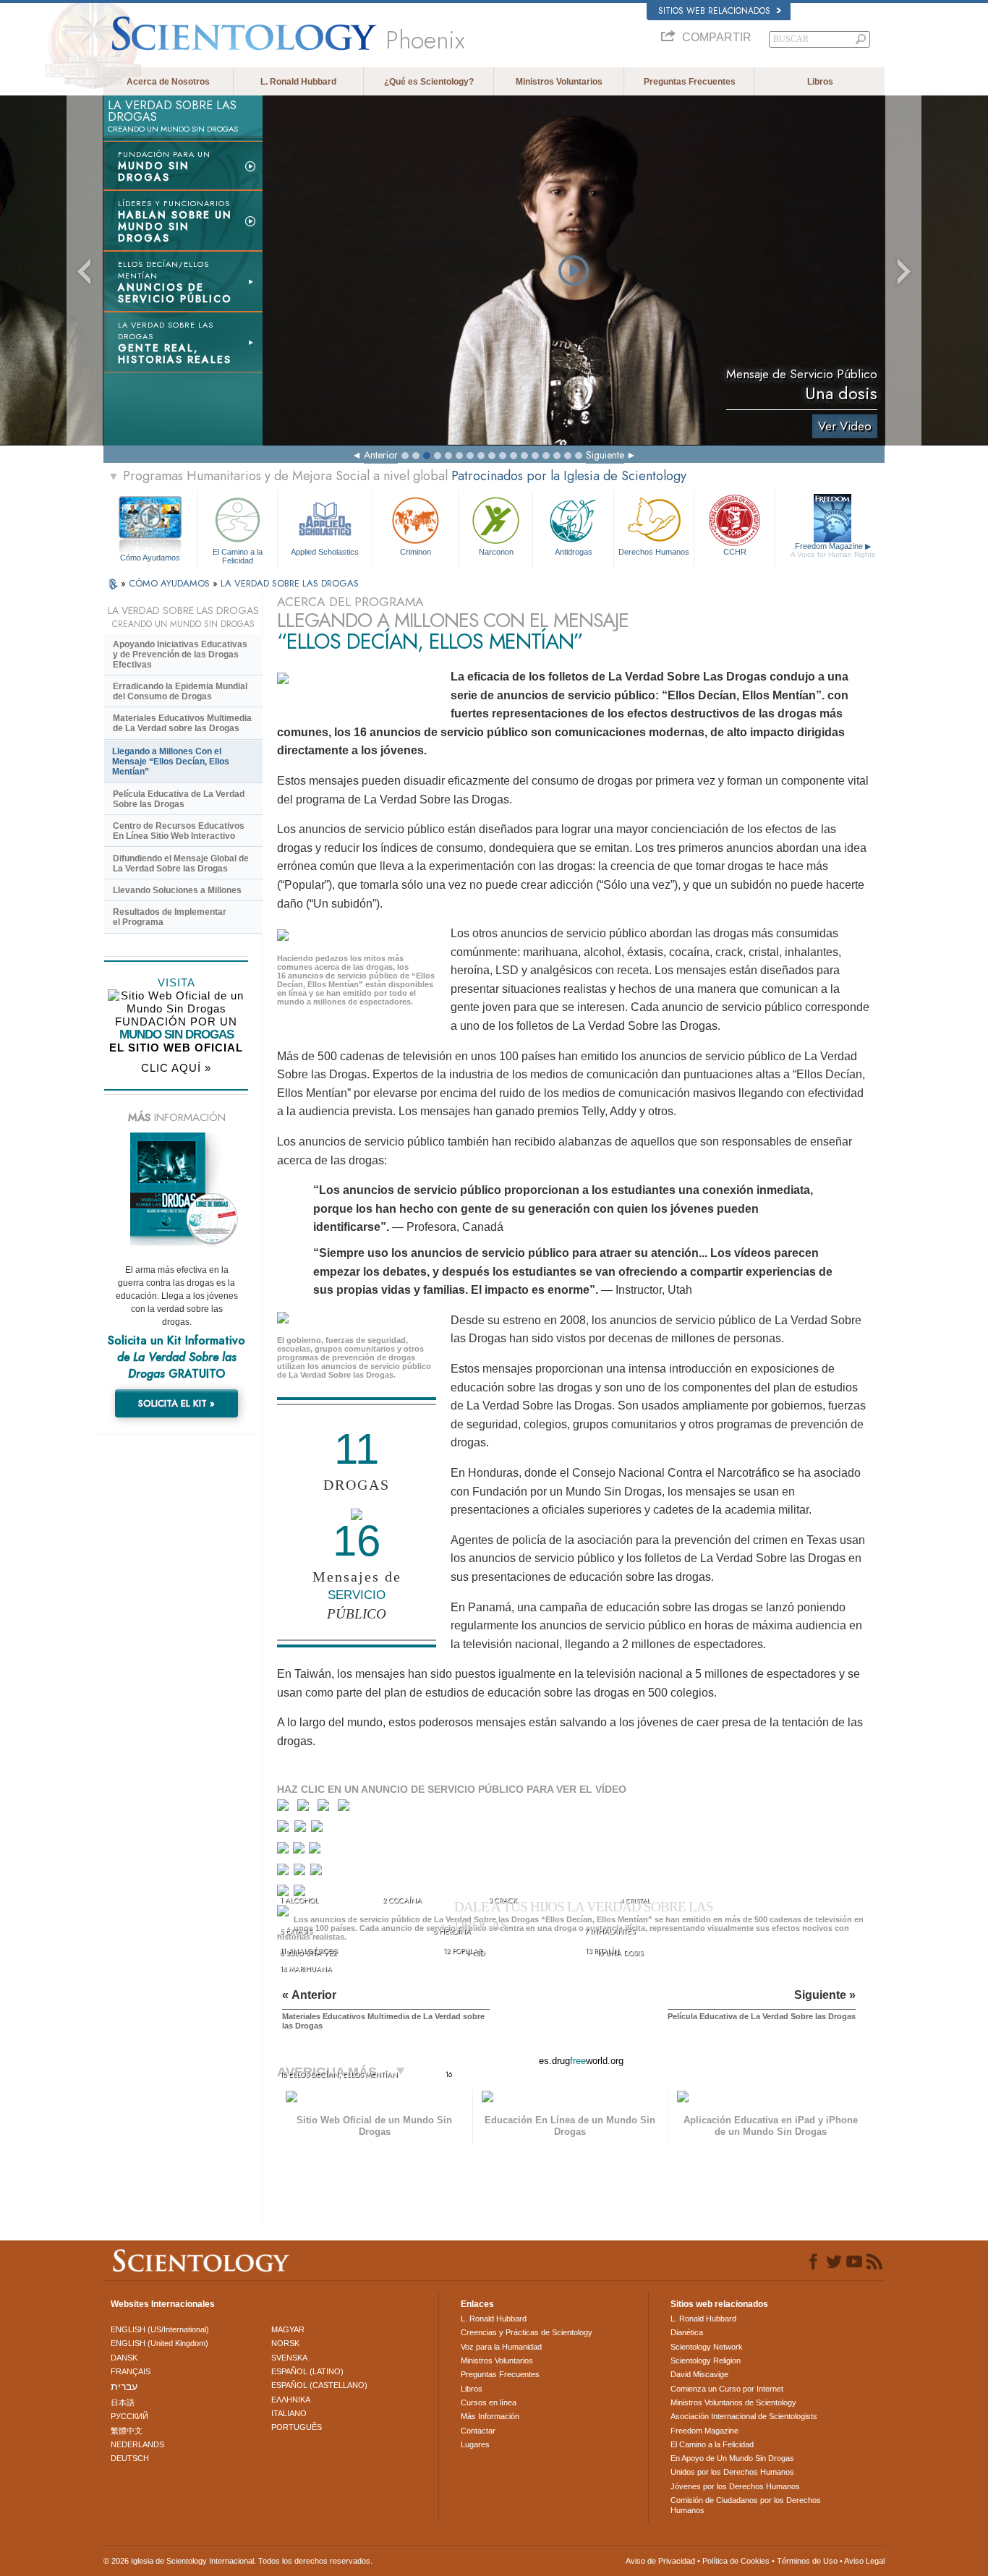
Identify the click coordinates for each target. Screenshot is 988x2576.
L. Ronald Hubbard (298, 82)
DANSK (124, 2358)
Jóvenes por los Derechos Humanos (735, 2486)
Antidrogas (574, 552)
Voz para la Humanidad (501, 2347)
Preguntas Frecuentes (690, 82)
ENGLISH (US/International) (160, 2329)
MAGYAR (288, 2329)
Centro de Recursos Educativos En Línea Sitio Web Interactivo (179, 831)
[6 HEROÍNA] (302, 1829)
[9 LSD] (300, 1851)
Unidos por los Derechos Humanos (732, 2472)
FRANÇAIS (131, 2371)
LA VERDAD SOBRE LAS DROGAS (290, 583)
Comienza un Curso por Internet (727, 2389)
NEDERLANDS (137, 2444)
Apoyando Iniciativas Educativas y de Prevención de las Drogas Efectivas (180, 654)
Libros (820, 82)
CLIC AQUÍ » (176, 1068)
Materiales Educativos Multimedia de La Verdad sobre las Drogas (182, 723)
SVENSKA (289, 2358)
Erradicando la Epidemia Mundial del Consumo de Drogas (180, 691)
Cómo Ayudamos (150, 558)
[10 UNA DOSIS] (316, 1851)
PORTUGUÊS (297, 2427)
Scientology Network (707, 2347)
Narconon (496, 552)
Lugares (475, 2444)
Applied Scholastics (325, 552)
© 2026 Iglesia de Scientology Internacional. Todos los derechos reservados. (238, 2561)
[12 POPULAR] (301, 1873)
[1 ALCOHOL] (286, 1808)
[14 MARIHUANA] (285, 1895)
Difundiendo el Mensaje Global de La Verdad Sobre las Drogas (181, 863)
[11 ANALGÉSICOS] (284, 1873)
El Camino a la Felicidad (238, 555)
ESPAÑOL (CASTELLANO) (319, 2385)
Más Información (490, 2416)
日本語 (123, 2402)
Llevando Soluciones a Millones (177, 890)
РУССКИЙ (129, 2416)
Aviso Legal (864, 2561)
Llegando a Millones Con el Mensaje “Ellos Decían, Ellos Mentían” (171, 762)
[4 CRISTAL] (347, 1808)
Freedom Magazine (833, 550)
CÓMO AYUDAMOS (171, 583)
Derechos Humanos (654, 552)
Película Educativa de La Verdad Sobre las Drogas (179, 799)
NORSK (285, 2343)
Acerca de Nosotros (168, 82)
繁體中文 (127, 2431)
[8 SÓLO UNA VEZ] (284, 1851)
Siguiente (605, 455)
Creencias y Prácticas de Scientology (527, 2332)
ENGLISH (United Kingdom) (159, 2343)
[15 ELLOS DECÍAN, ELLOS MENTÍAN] (285, 1915)
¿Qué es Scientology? (429, 82)
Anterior (381, 455)
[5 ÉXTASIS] (285, 1829)
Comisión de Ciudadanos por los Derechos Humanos (746, 2505)
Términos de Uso (807, 2561)
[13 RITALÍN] (318, 1873)
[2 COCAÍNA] (306, 1808)
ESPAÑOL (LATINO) (307, 2371)
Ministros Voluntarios (559, 82)
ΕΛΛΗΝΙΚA (291, 2400)
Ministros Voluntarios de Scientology (733, 2402)
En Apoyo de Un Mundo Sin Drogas (732, 2458)
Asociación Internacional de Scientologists (744, 2416)
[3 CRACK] (327, 1808)
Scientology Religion (706, 2360)
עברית (124, 2387)
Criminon (416, 552)
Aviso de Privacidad (660, 2561)
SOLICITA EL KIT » (176, 1403)
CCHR (735, 552)
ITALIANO (289, 2413)
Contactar (478, 2431)
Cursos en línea (489, 2402)
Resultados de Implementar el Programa (170, 917)
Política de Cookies (736, 2561)
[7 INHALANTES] (319, 1829)
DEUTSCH (130, 2458)
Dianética (687, 2332)
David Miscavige (699, 2374)
